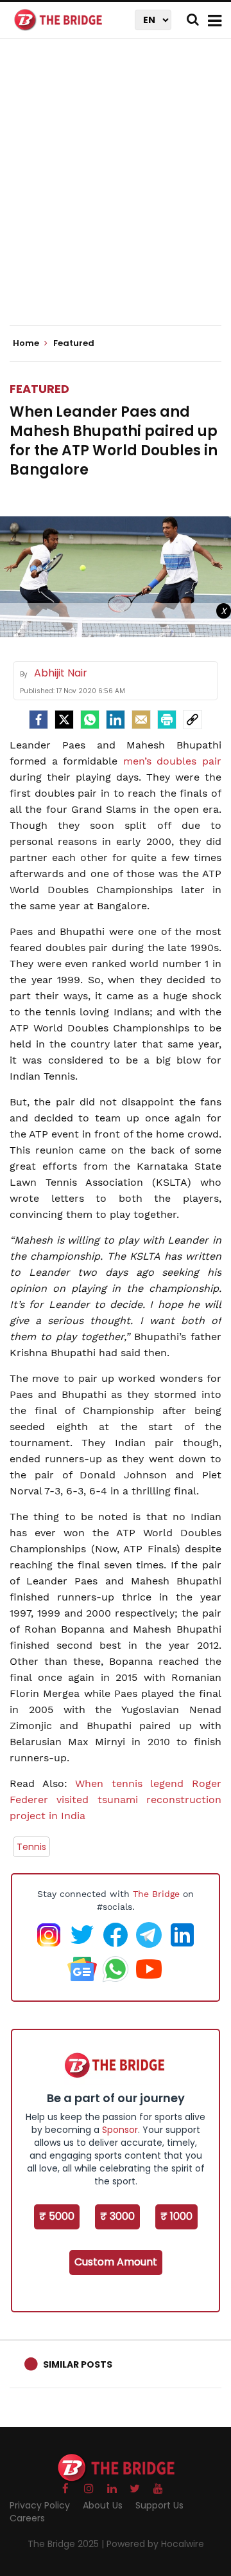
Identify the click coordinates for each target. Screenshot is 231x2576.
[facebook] (38, 720)
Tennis (31, 1847)
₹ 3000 (117, 2216)
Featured (39, 389)
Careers (27, 2518)
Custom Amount (116, 2262)
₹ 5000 (57, 2216)
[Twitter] (64, 720)
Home (27, 343)
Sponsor (120, 2130)
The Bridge (156, 1894)
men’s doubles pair (172, 761)
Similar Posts (78, 2364)
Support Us (159, 2505)
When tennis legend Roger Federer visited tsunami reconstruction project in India (116, 1800)
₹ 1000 (176, 2216)
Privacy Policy (40, 2505)
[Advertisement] (116, 193)
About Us (103, 2505)
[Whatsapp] (90, 720)
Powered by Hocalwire (155, 2544)
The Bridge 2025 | (67, 2544)
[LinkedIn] (116, 720)
